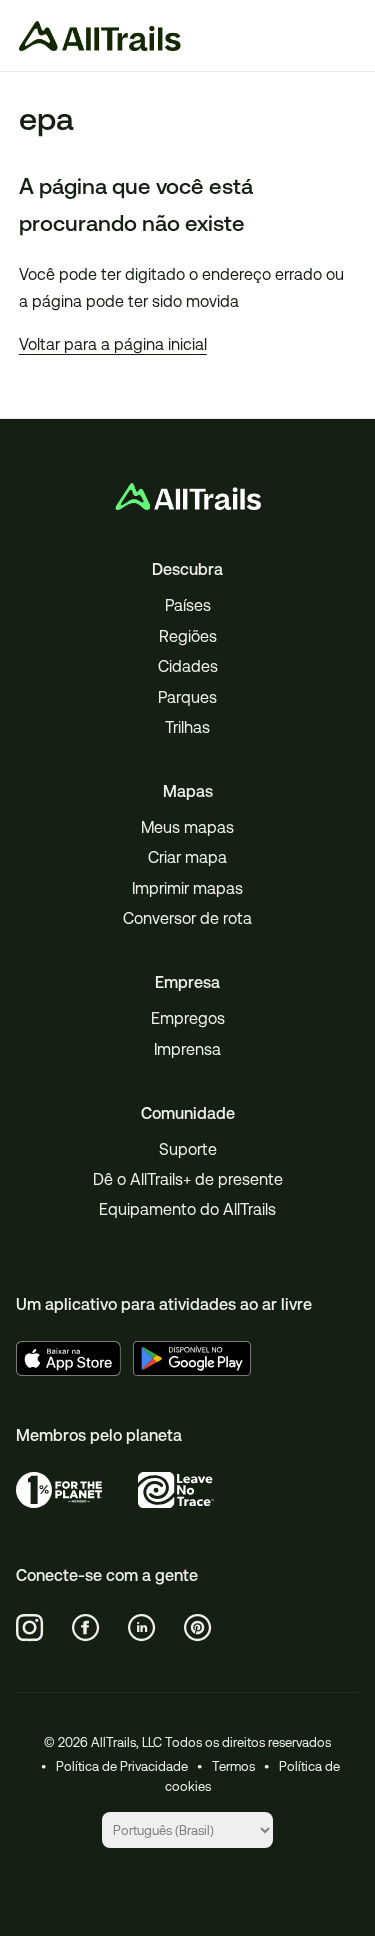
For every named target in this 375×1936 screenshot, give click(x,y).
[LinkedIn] (142, 1628)
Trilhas (187, 727)
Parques (187, 697)
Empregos (188, 1018)
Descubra (187, 569)
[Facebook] (86, 1628)
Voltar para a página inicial (113, 344)
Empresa (187, 982)
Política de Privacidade (122, 1766)
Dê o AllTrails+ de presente (188, 1179)
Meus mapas (187, 827)
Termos (233, 1766)
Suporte (188, 1149)
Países (188, 605)
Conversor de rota (187, 918)
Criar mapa (187, 857)
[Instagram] (30, 1628)
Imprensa (187, 1049)
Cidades (188, 666)
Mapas (188, 791)
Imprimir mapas (187, 888)
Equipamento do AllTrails (187, 1209)
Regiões (188, 636)
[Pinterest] (198, 1628)
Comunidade (188, 1113)
